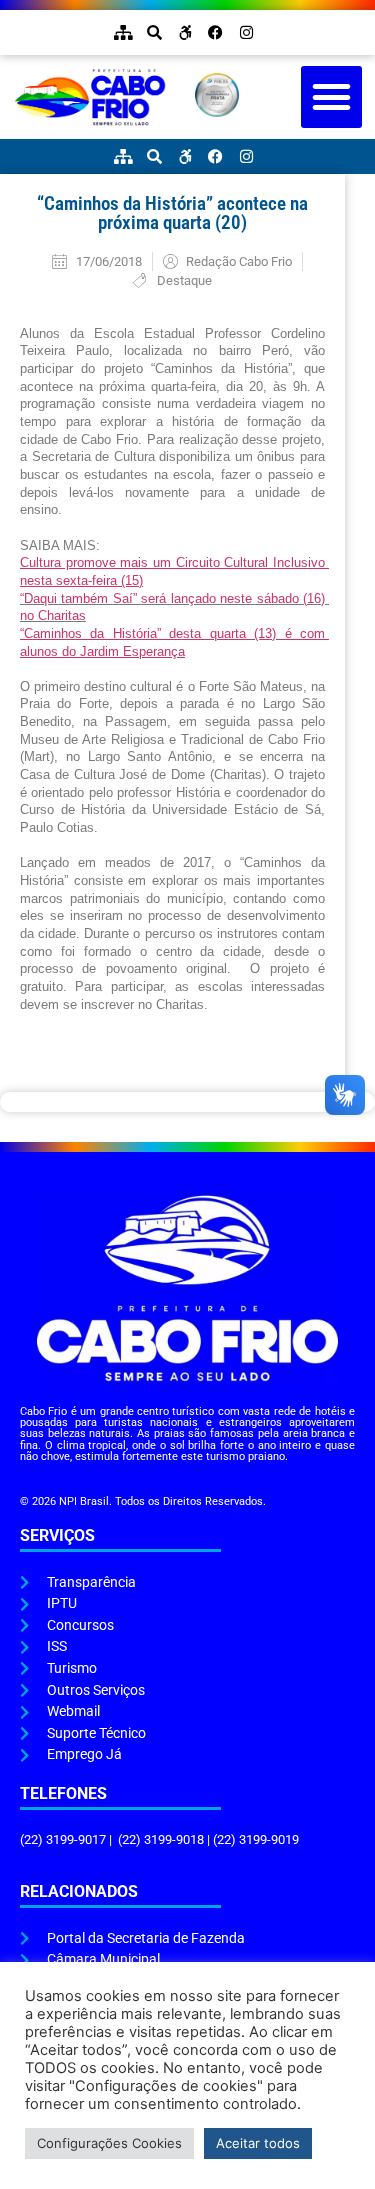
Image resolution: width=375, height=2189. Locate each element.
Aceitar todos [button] (258, 2143)
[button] (332, 97)
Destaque (184, 280)
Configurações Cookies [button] (109, 2143)
